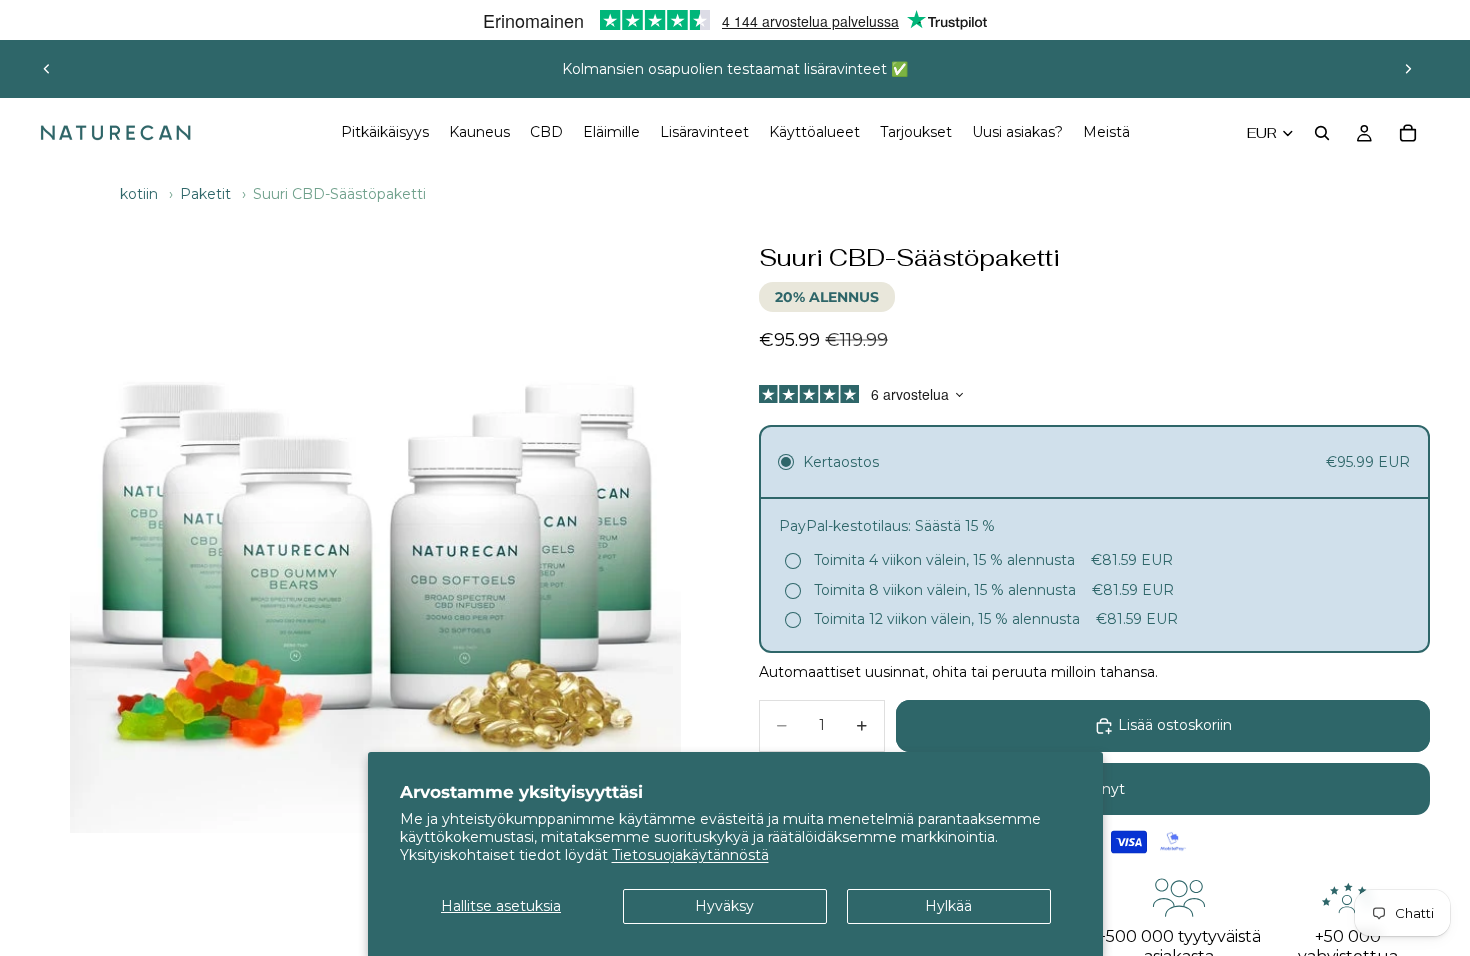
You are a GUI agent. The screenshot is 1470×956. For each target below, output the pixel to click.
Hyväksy (724, 906)
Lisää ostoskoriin (1175, 725)
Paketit (205, 194)
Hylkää (948, 906)
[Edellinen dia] (47, 69)
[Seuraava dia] (1408, 69)
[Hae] (1322, 133)
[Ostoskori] (1408, 133)
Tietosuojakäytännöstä (690, 855)
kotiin (139, 194)
